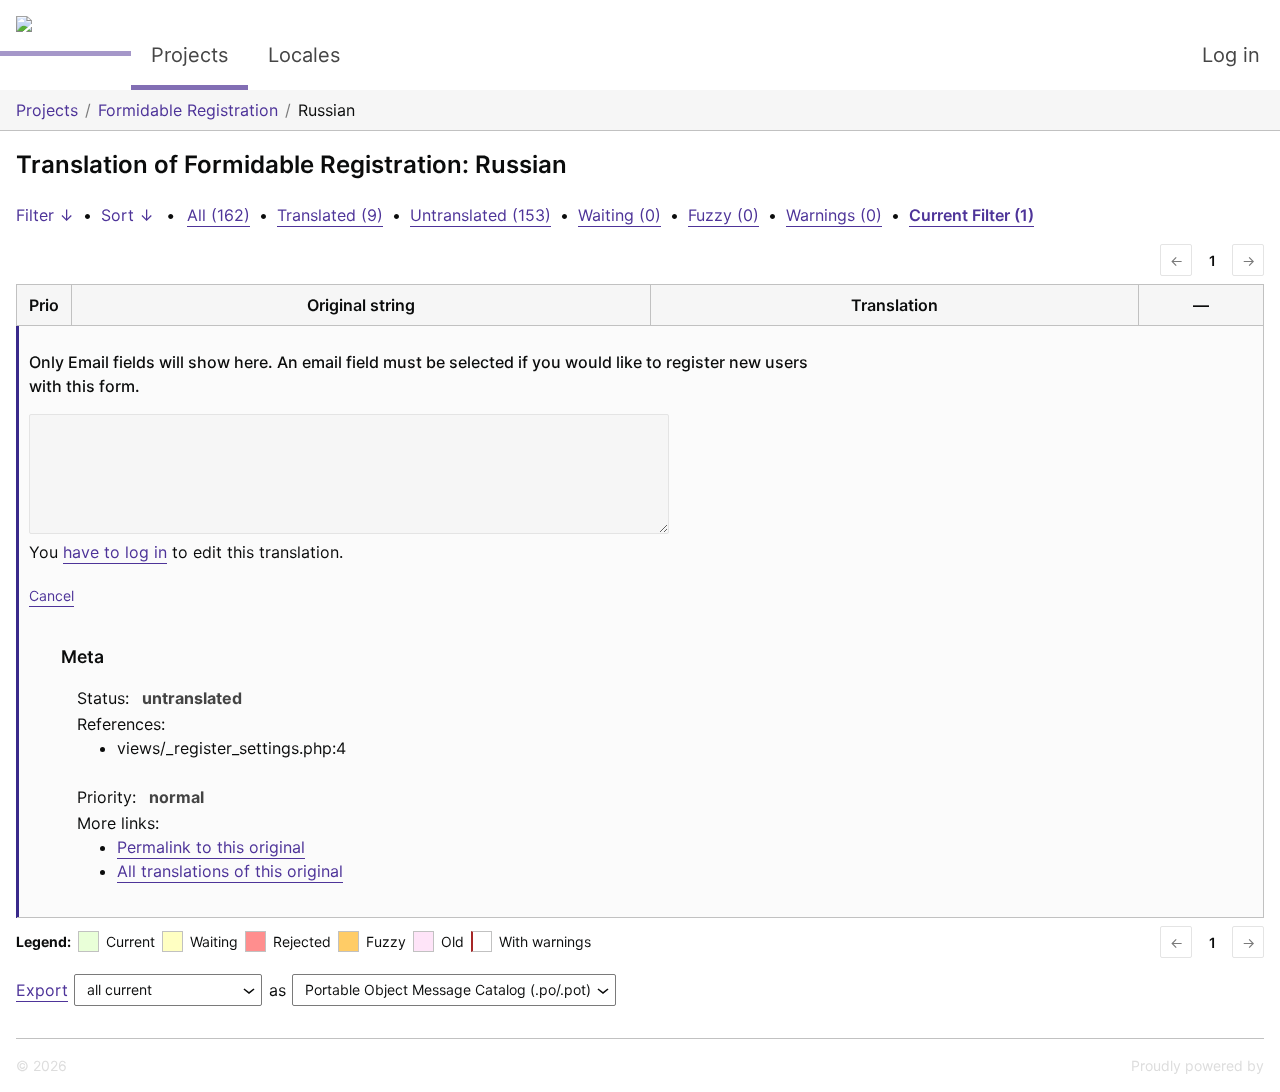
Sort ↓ (127, 215)
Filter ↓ (45, 215)
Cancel (51, 595)
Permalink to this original (211, 847)
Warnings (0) (834, 215)
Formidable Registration (188, 110)
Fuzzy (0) (723, 215)
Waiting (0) (619, 215)
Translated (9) (330, 215)
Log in (1231, 55)
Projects (189, 55)
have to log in (115, 552)
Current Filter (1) (971, 215)
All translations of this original (230, 871)
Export (42, 990)
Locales (304, 55)
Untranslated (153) (480, 215)
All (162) (218, 215)
